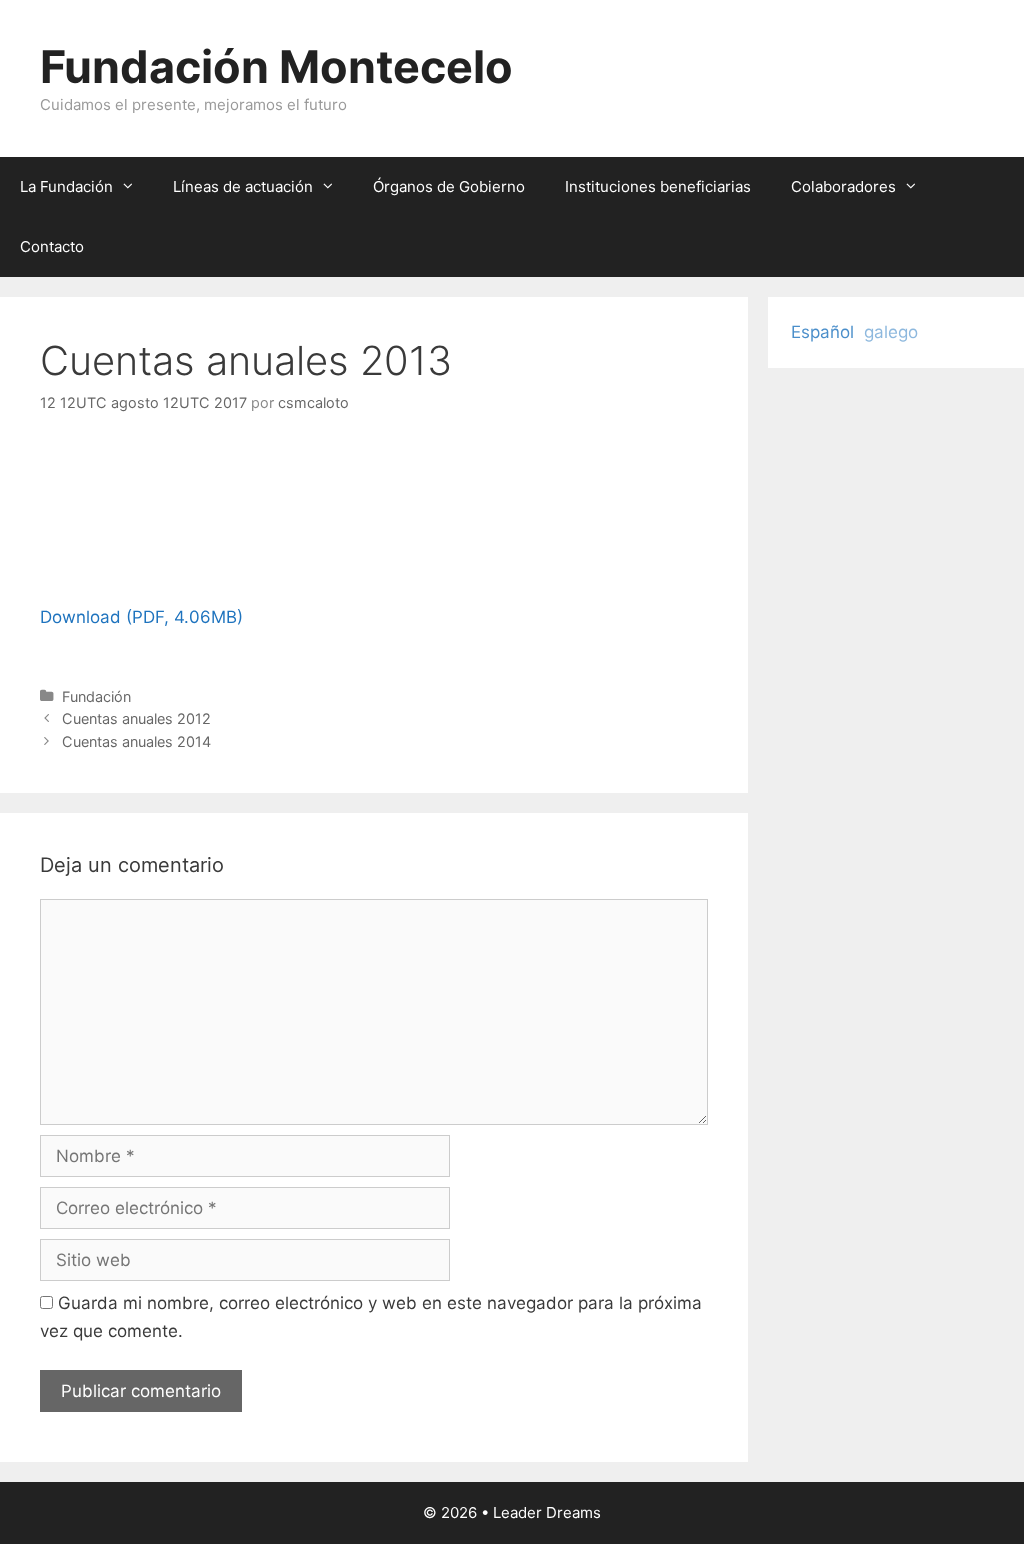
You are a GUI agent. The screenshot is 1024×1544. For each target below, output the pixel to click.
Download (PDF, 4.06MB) (141, 617)
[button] (133, 187)
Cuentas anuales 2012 (136, 718)
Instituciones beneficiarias (658, 186)
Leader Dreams (547, 1512)
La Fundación (66, 186)
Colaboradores (843, 186)
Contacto (52, 246)
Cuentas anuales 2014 (136, 741)
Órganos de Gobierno (449, 186)
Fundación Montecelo (276, 66)
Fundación (96, 696)
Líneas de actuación (243, 186)
